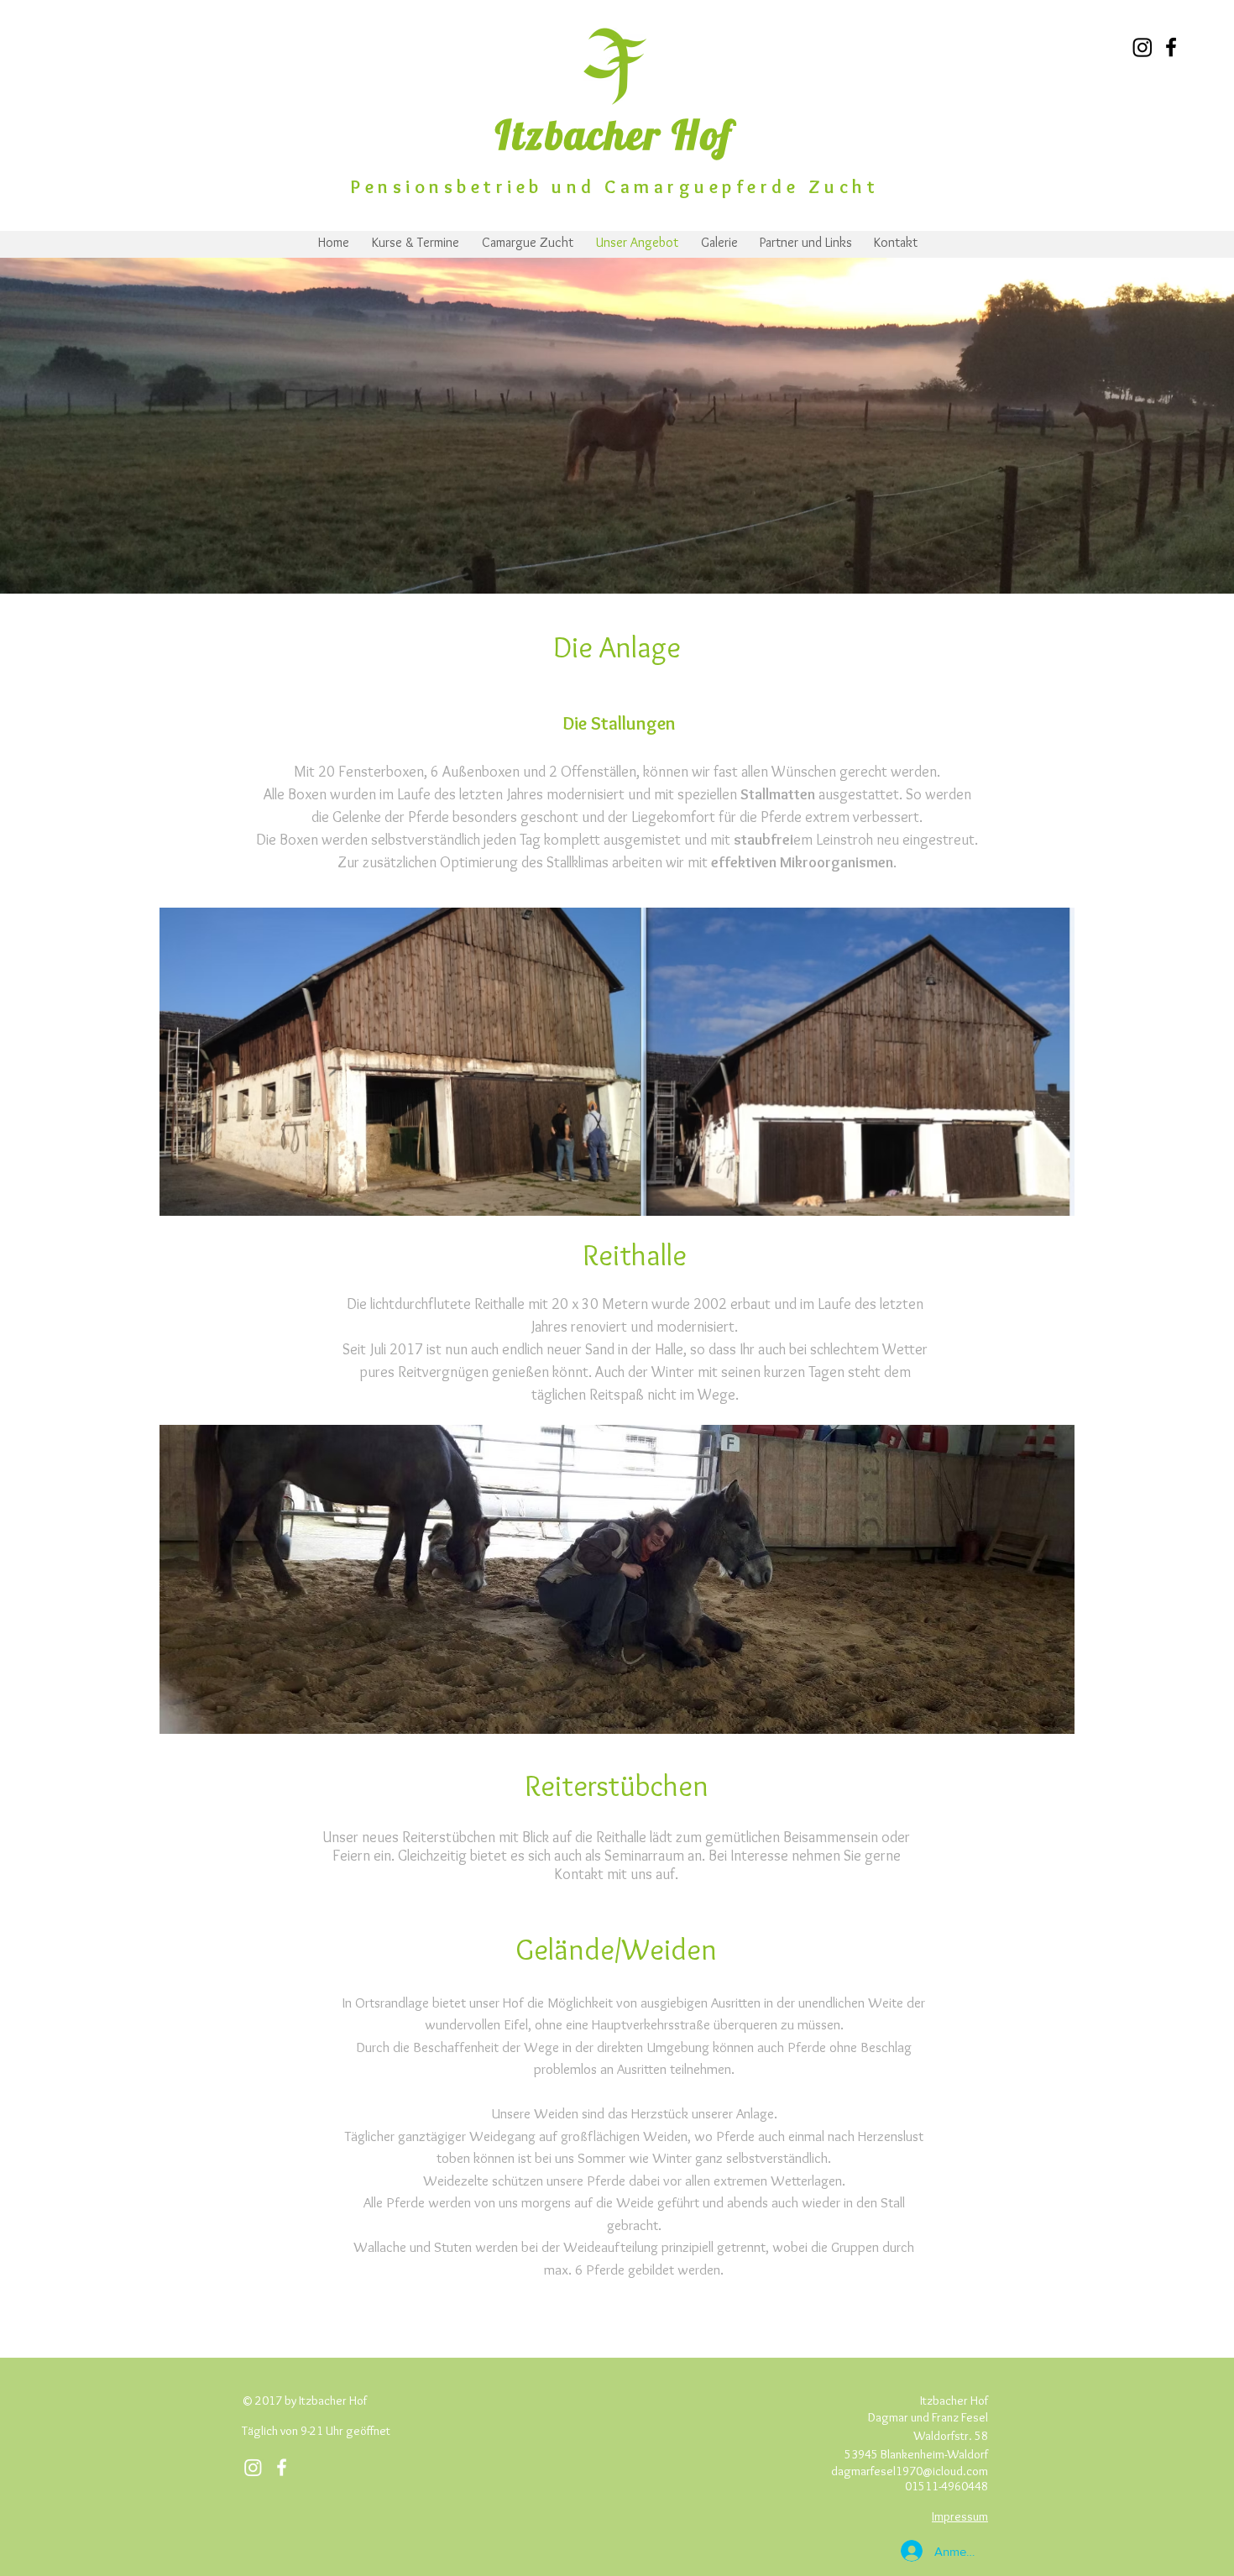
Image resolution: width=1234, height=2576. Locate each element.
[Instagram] (1142, 47)
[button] (617, 1062)
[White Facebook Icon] (282, 2467)
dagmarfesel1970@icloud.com (910, 2471)
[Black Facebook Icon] (1171, 47)
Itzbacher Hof (614, 134)
